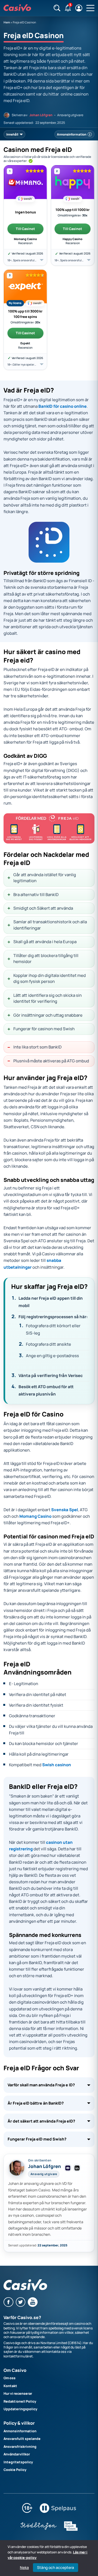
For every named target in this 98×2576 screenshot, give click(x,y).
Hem (7, 22)
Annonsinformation (20, 2431)
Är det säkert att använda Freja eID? (41, 2121)
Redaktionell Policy (20, 2401)
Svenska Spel (65, 1510)
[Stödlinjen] (39, 2530)
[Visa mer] (42, 260)
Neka (24, 2568)
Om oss (10, 2378)
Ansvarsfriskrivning (20, 2447)
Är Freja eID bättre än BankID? (36, 2103)
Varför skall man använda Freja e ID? (41, 2085)
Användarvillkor (17, 2454)
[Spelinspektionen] (71, 2530)
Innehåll (12, 134)
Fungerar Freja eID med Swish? (37, 2139)
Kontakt (10, 2386)
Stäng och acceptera (56, 2567)
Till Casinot (25, 229)
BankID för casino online (62, 406)
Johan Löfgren (41, 115)
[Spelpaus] (58, 2512)
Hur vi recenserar (18, 2393)
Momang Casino (35, 1516)
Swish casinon (57, 1765)
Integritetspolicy (18, 2462)
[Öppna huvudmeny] (90, 8)
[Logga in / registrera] (79, 8)
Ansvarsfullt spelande (22, 2439)
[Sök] (57, 8)
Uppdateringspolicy (20, 2409)
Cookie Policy (15, 2470)
